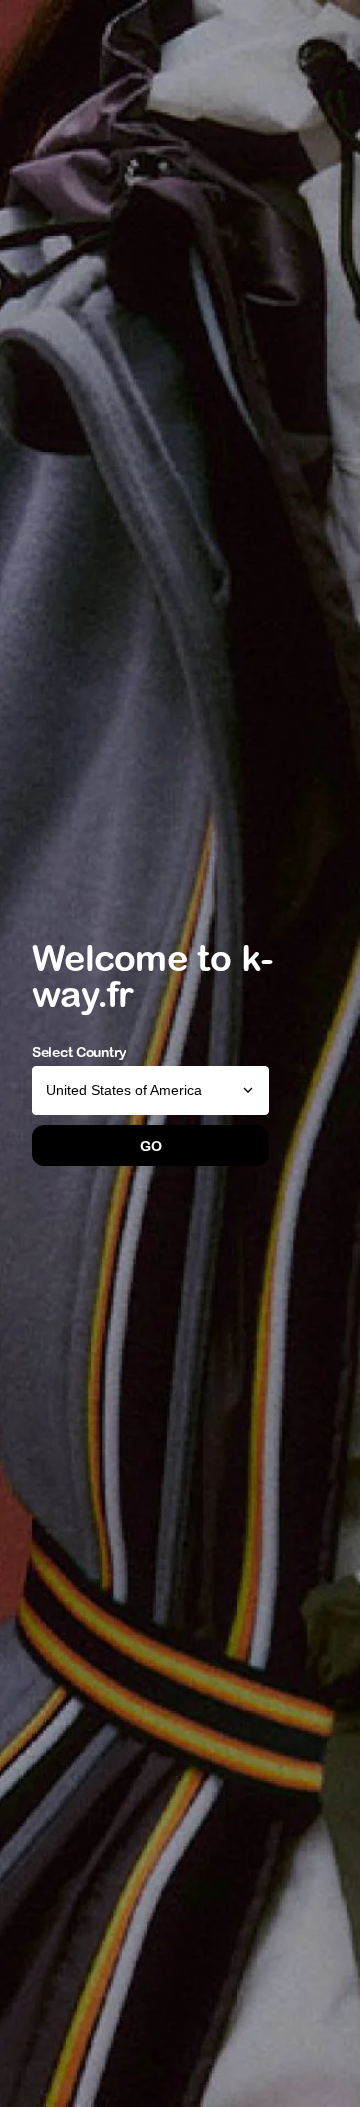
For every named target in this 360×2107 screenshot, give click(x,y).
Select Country (79, 1052)
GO (150, 1146)
